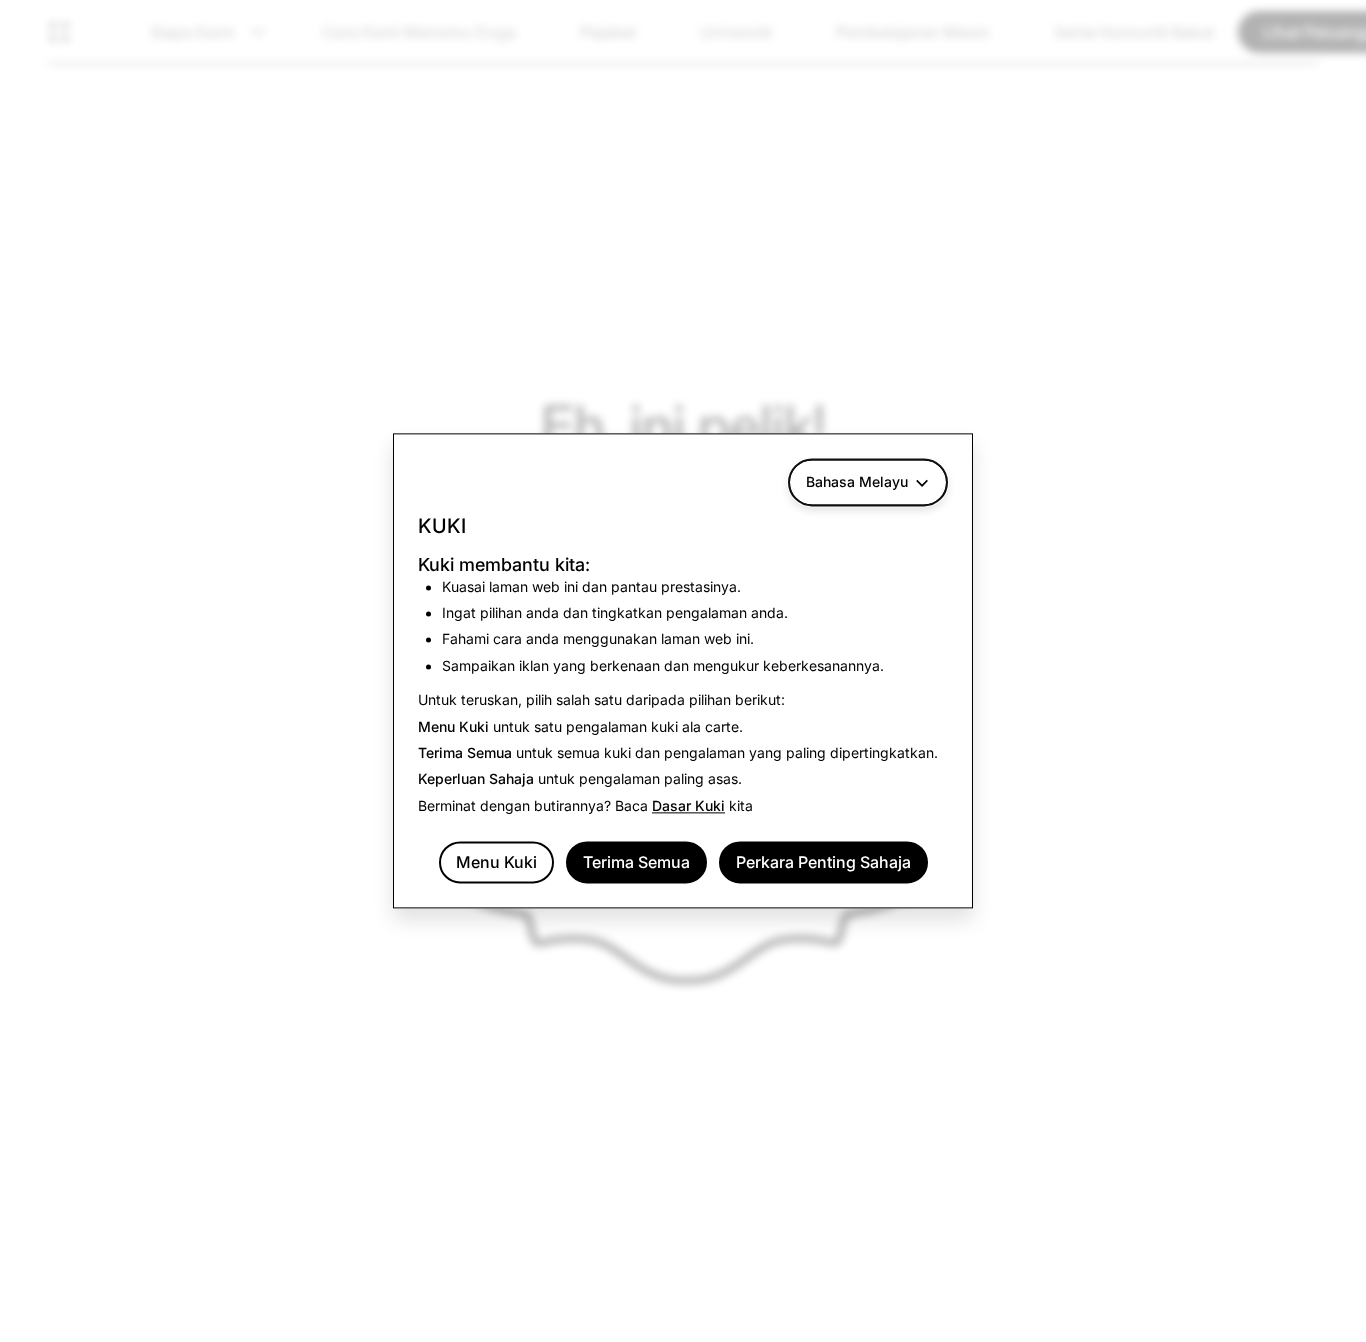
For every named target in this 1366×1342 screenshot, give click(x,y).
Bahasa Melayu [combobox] (857, 481)
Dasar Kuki (688, 805)
